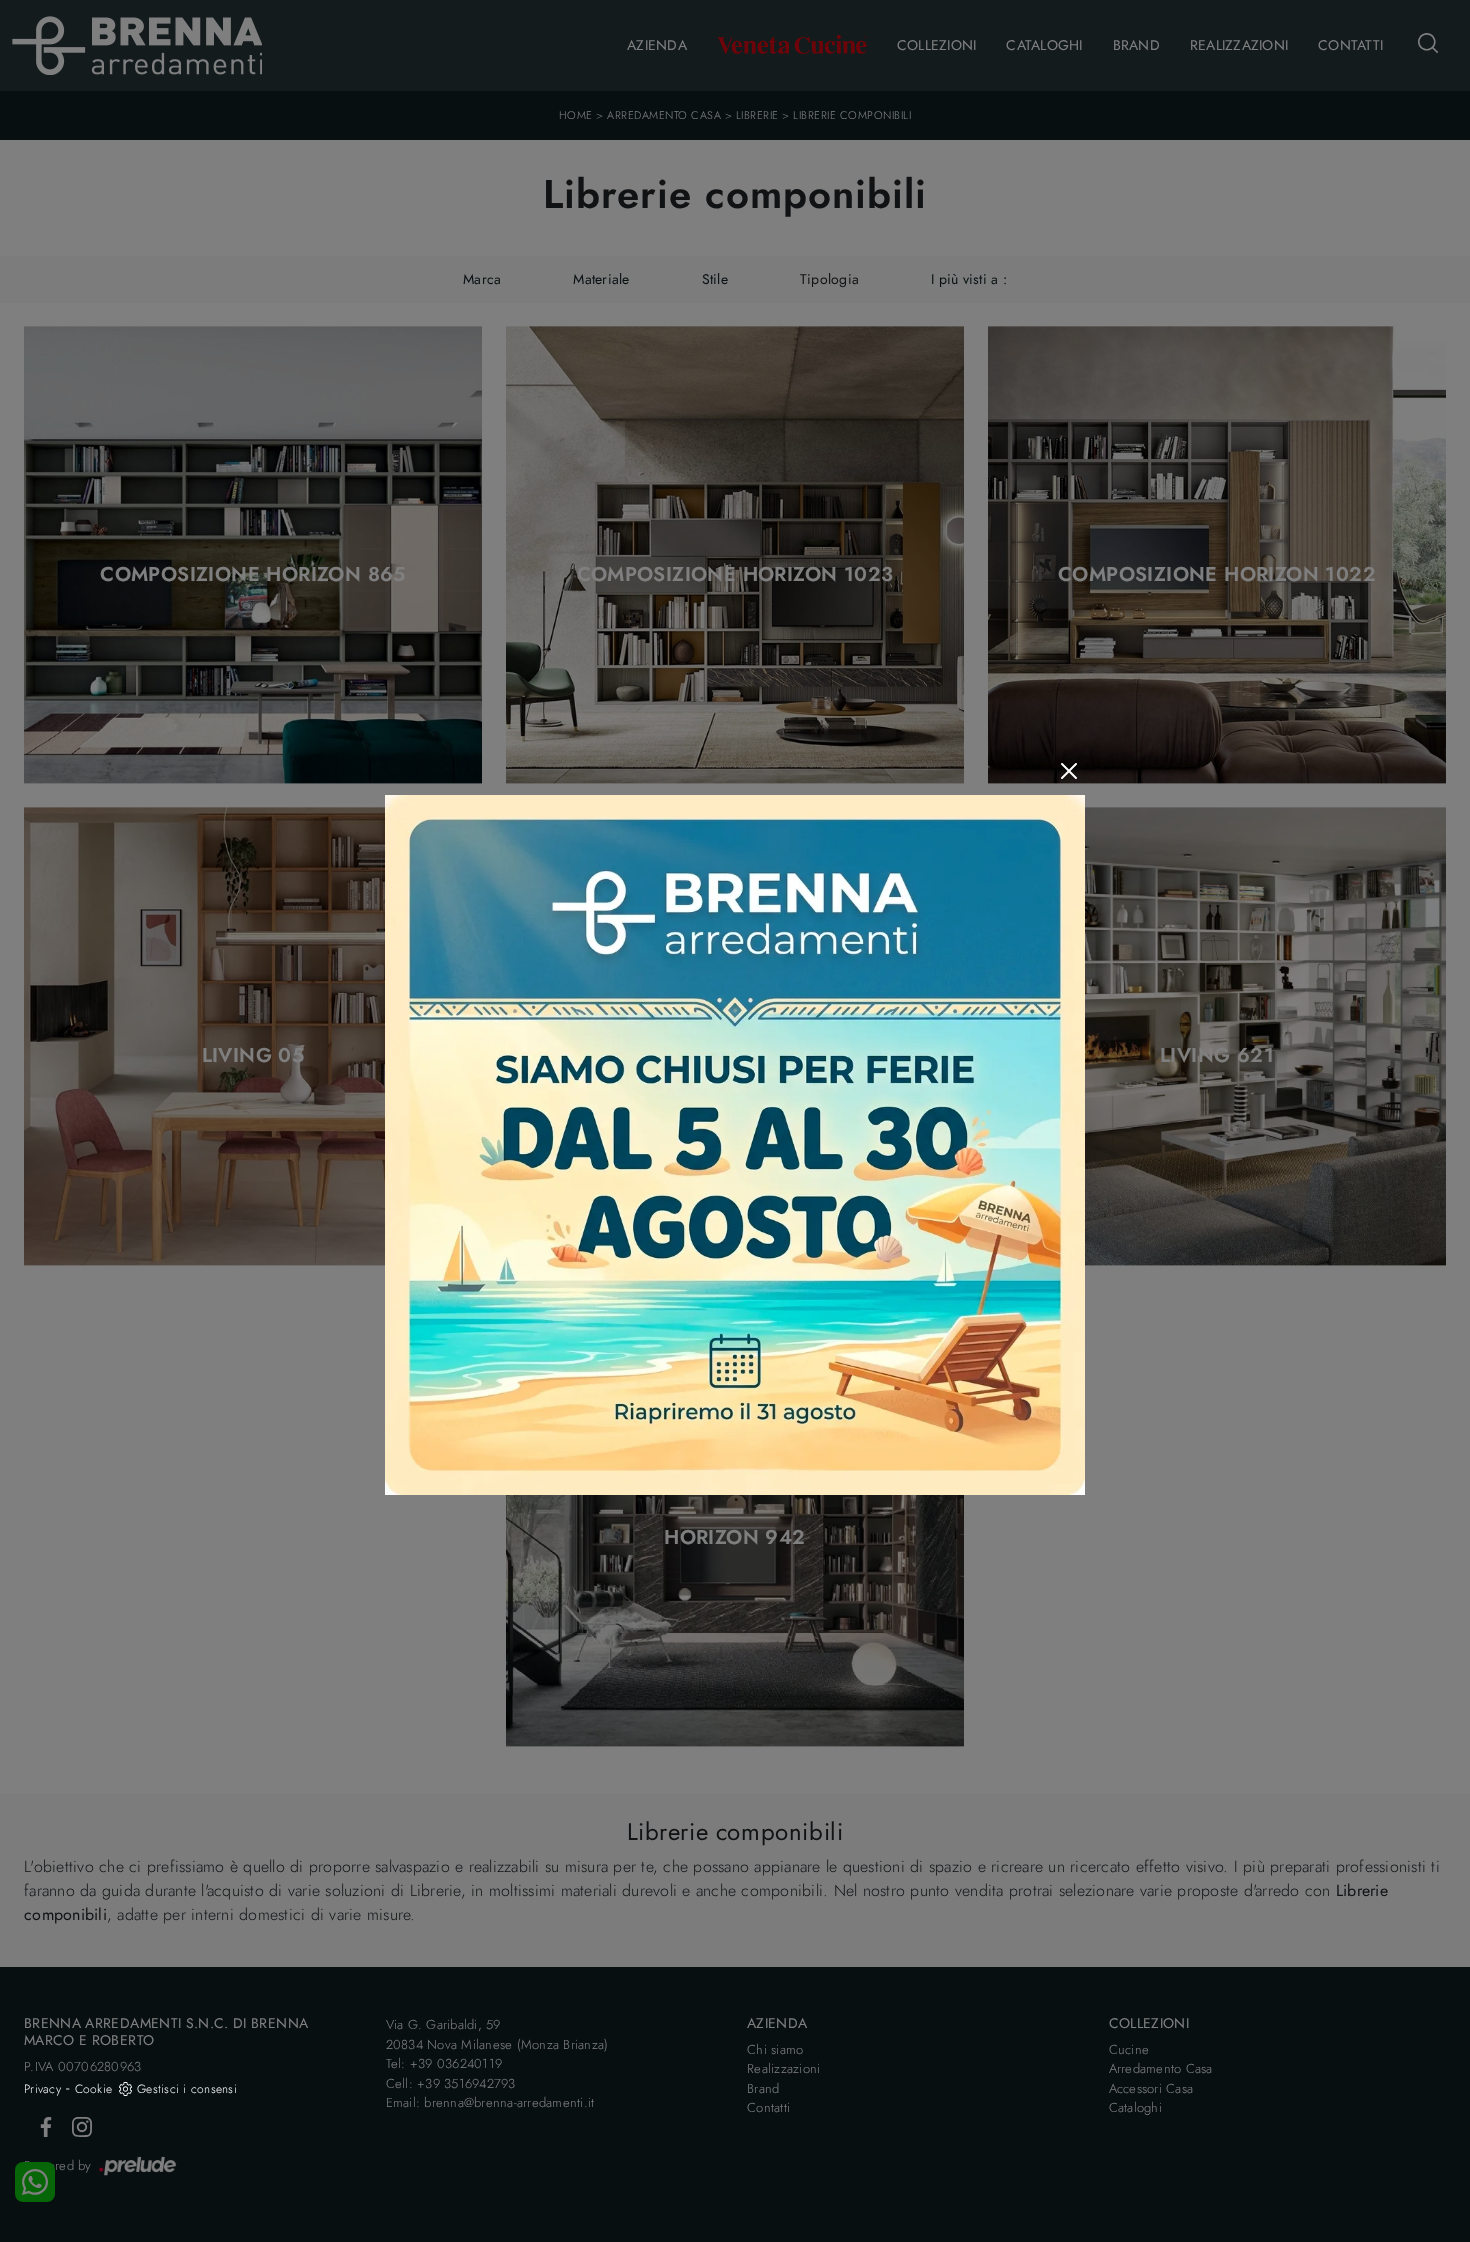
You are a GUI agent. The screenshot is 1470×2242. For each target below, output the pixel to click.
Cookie (94, 2089)
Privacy (42, 2089)
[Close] (1069, 771)
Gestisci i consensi (187, 2089)
